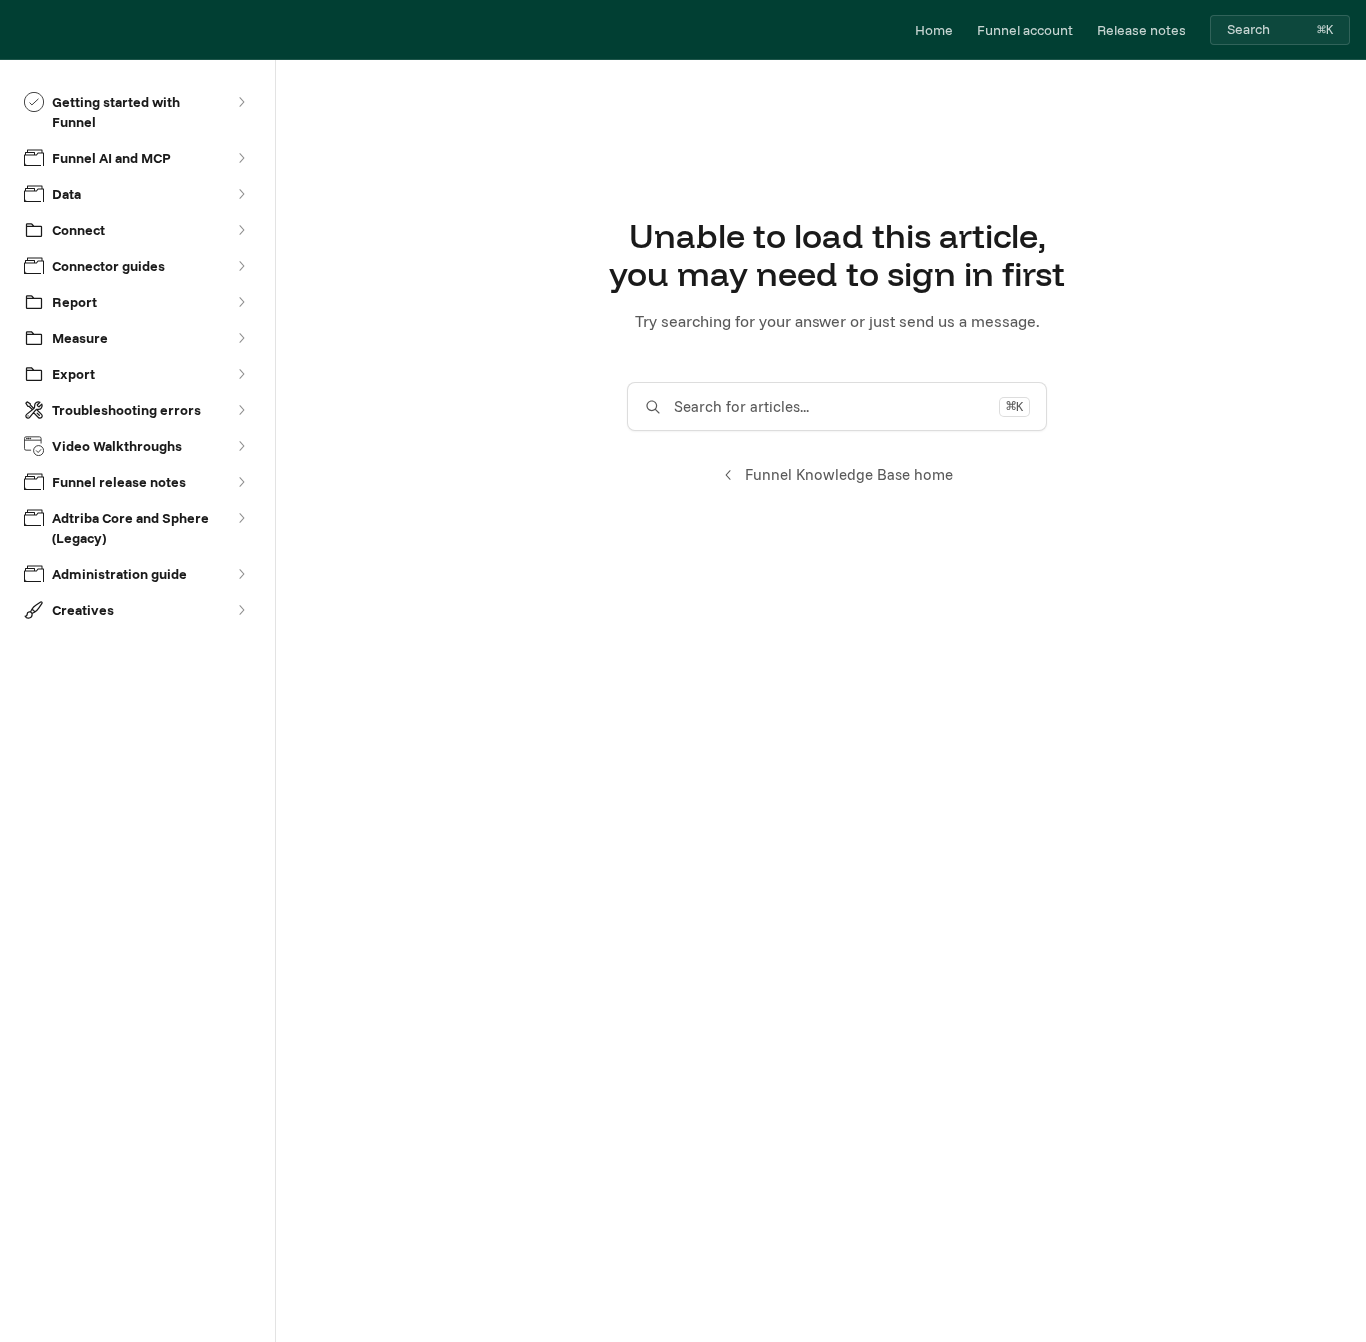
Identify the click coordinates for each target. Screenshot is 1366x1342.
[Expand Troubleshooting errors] (241, 410)
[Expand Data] (241, 194)
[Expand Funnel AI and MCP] (241, 158)
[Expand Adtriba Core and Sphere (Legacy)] (241, 518)
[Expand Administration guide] (241, 574)
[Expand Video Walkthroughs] (241, 446)
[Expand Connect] (241, 230)
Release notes (1141, 30)
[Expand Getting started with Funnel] (241, 102)
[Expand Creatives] (241, 610)
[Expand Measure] (241, 338)
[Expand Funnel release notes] (241, 482)
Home (934, 30)
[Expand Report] (241, 302)
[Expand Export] (241, 374)
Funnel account (1025, 30)
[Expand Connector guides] (241, 266)
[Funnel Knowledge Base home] (20, 30)
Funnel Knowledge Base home (849, 474)
